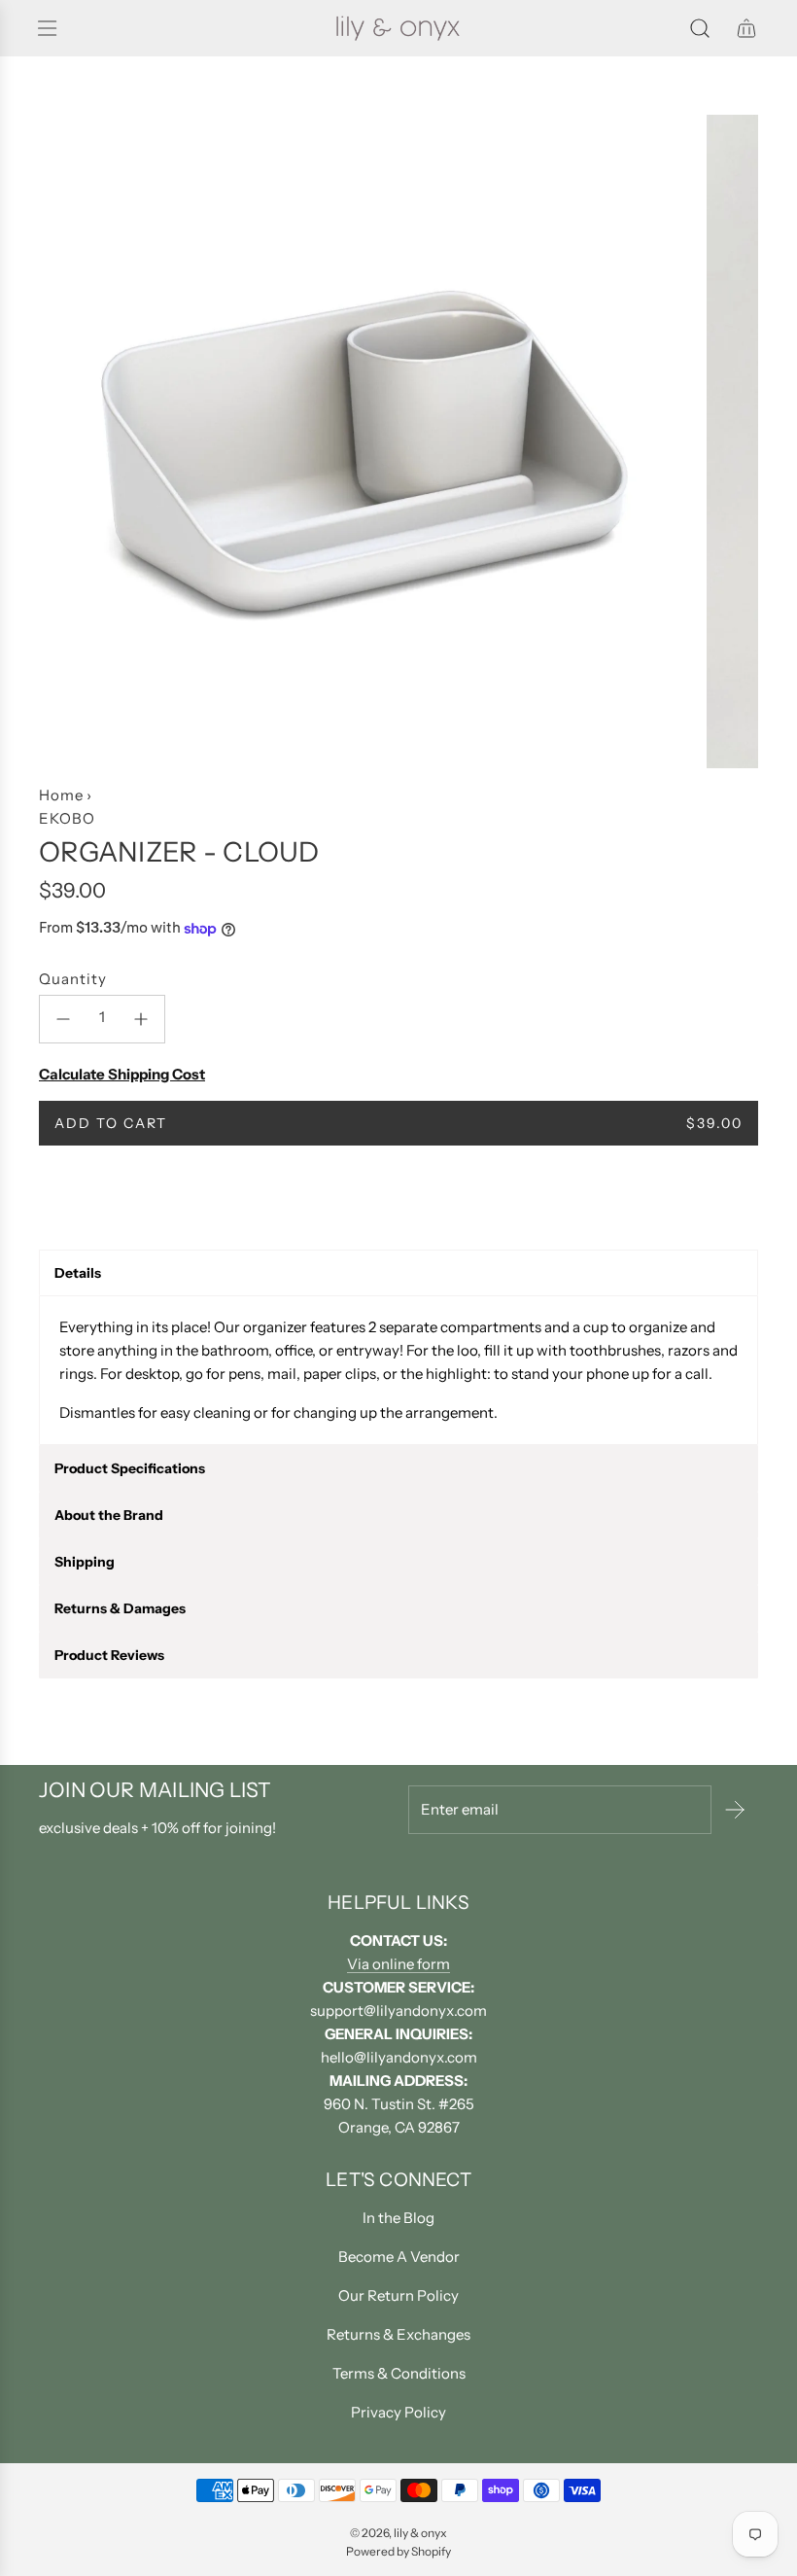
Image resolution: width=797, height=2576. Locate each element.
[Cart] (746, 28)
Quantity (73, 979)
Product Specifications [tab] (130, 1468)
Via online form (398, 1964)
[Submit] (735, 1810)
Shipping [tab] (85, 1562)
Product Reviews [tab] (109, 1655)
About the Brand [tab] (109, 1515)
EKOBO (67, 818)
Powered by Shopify (398, 2551)
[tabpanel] (398, 1370)
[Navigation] (47, 28)
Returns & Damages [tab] (120, 1608)
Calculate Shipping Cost (122, 1074)
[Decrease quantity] (63, 1019)
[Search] (700, 28)
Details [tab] (78, 1273)
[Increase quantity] (141, 1019)
